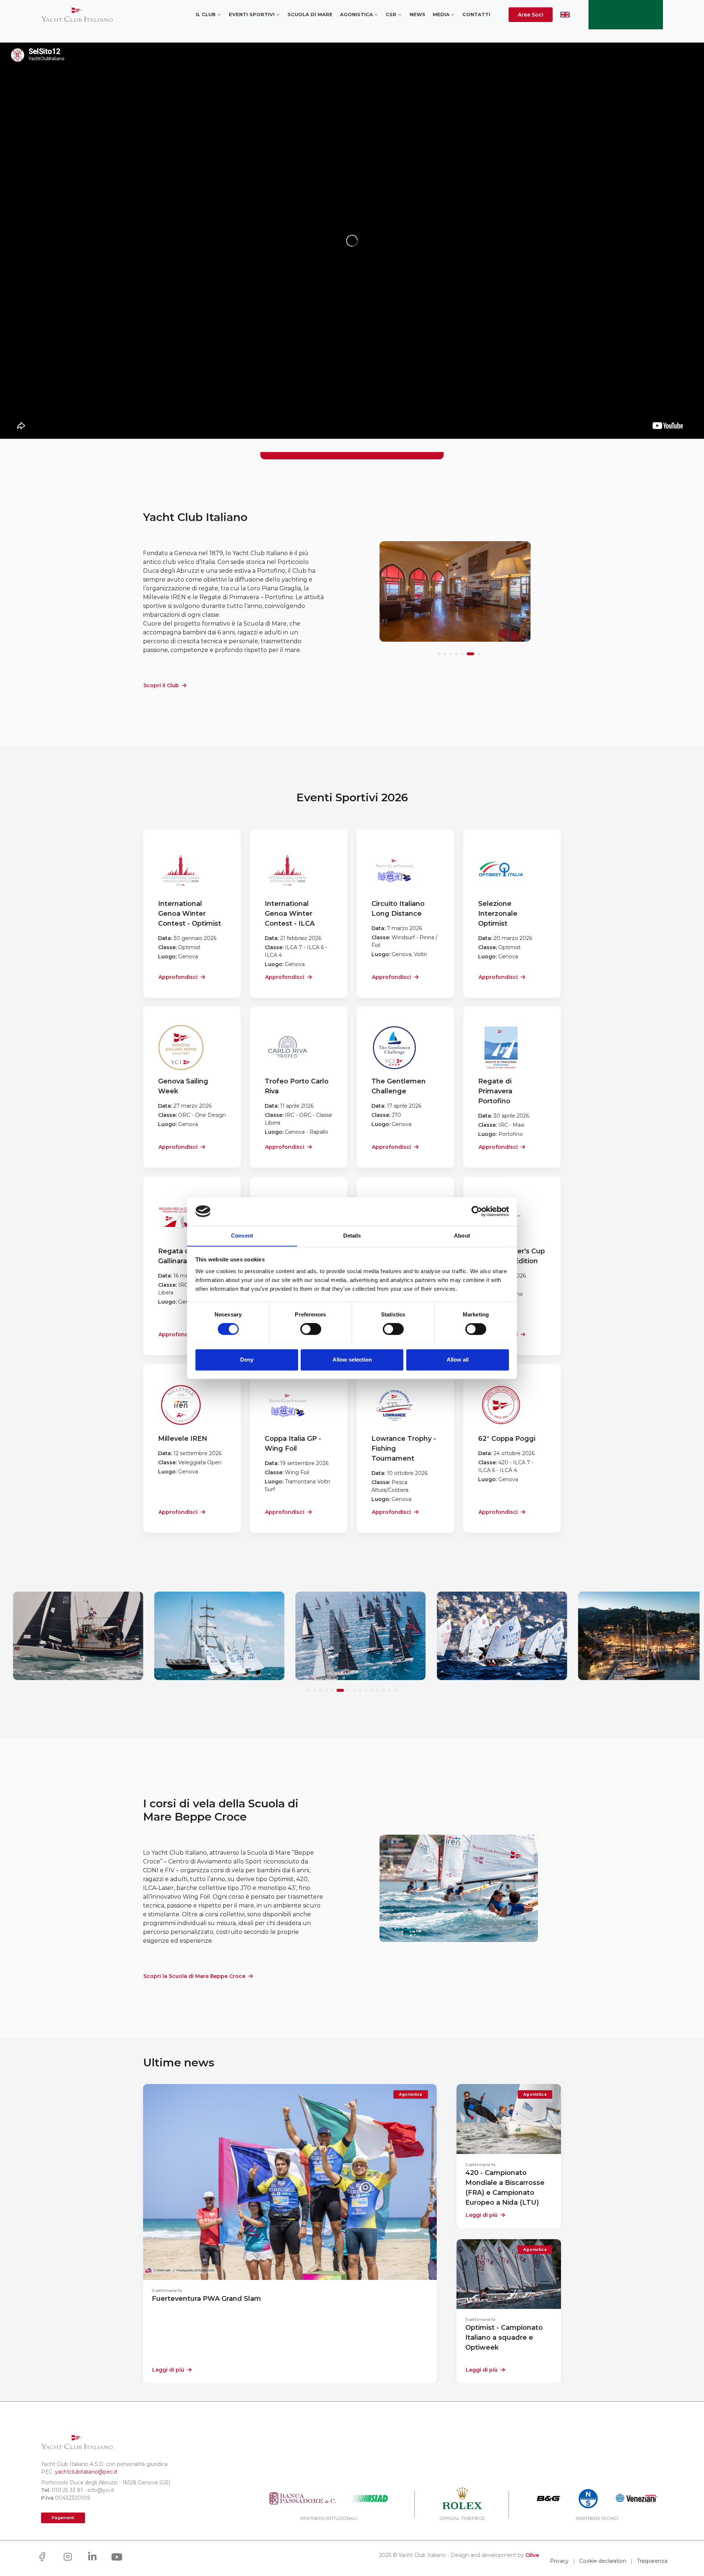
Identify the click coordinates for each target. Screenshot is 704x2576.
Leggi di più (168, 2370)
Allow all (458, 1360)
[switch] (311, 1329)
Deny (247, 1360)
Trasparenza (652, 2561)
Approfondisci (178, 977)
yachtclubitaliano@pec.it (86, 2472)
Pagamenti (63, 2518)
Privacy (559, 2561)
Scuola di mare (310, 14)
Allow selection (352, 1360)
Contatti (476, 14)
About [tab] (462, 1236)
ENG (565, 15)
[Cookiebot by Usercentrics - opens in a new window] (477, 1211)
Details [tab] (352, 1236)
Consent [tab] (242, 1236)
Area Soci (531, 15)
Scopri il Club (161, 685)
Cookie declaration (603, 2561)
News (417, 14)
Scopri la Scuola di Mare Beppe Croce (194, 1976)
